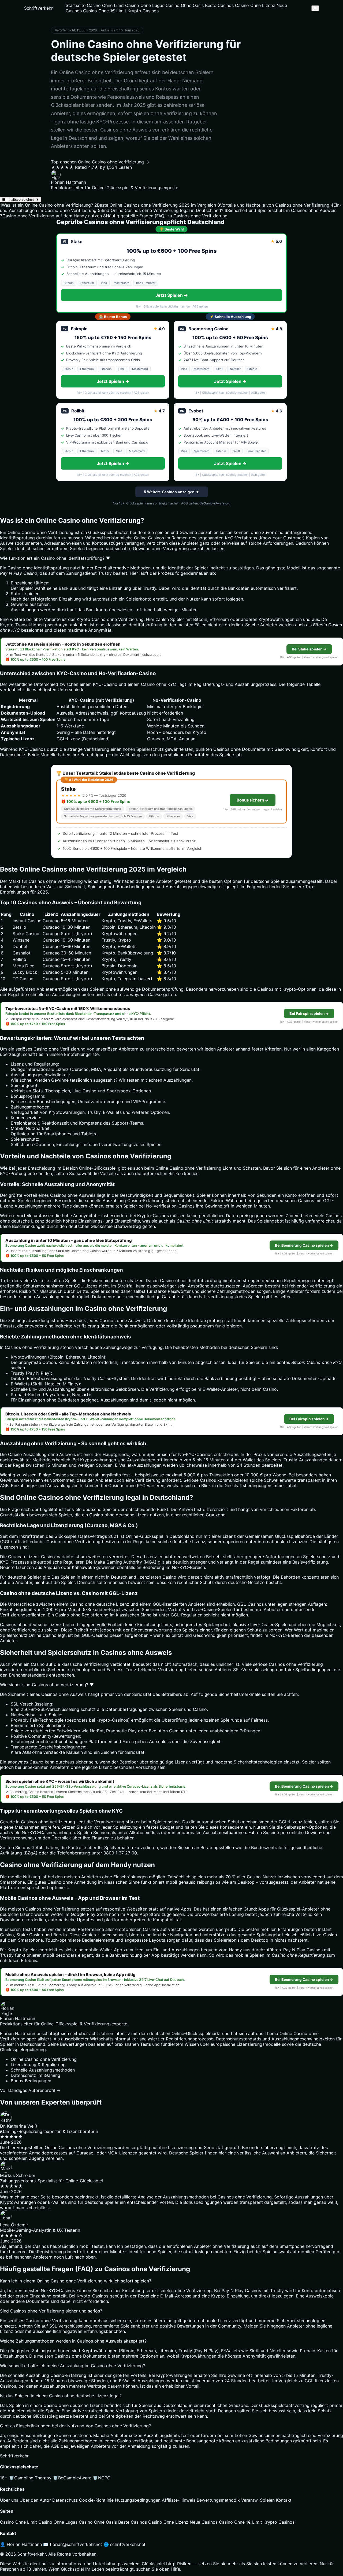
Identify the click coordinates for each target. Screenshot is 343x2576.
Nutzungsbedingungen (138, 2500)
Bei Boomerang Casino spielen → (304, 1245)
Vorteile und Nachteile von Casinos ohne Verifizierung (273, 205)
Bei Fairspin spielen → (309, 1013)
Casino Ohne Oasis (185, 5)
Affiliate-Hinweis (179, 2500)
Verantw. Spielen (258, 2500)
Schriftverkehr (38, 8)
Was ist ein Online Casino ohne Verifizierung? (46, 205)
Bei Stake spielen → (309, 649)
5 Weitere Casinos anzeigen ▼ (172, 492)
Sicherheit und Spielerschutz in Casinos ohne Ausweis (280, 210)
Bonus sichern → (253, 800)
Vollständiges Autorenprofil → (30, 2090)
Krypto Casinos (143, 11)
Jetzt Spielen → (172, 295)
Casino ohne (104, 619)
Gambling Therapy (30, 2478)
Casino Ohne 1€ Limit (105, 11)
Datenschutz (65, 2500)
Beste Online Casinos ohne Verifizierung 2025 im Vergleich (155, 205)
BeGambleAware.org (215, 503)
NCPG (102, 2478)
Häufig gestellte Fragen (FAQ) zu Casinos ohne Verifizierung (165, 216)
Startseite (76, 5)
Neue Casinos (204, 2522)
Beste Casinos (219, 5)
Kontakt (284, 2500)
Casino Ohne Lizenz (255, 5)
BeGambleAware (72, 2478)
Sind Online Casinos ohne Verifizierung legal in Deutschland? (161, 210)
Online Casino (43, 1635)
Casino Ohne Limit (105, 5)
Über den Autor (35, 2500)
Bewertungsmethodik (218, 2500)
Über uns (9, 2500)
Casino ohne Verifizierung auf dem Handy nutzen (51, 216)
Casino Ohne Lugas (145, 5)
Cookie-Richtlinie (96, 2500)
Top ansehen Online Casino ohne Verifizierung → (100, 162)
